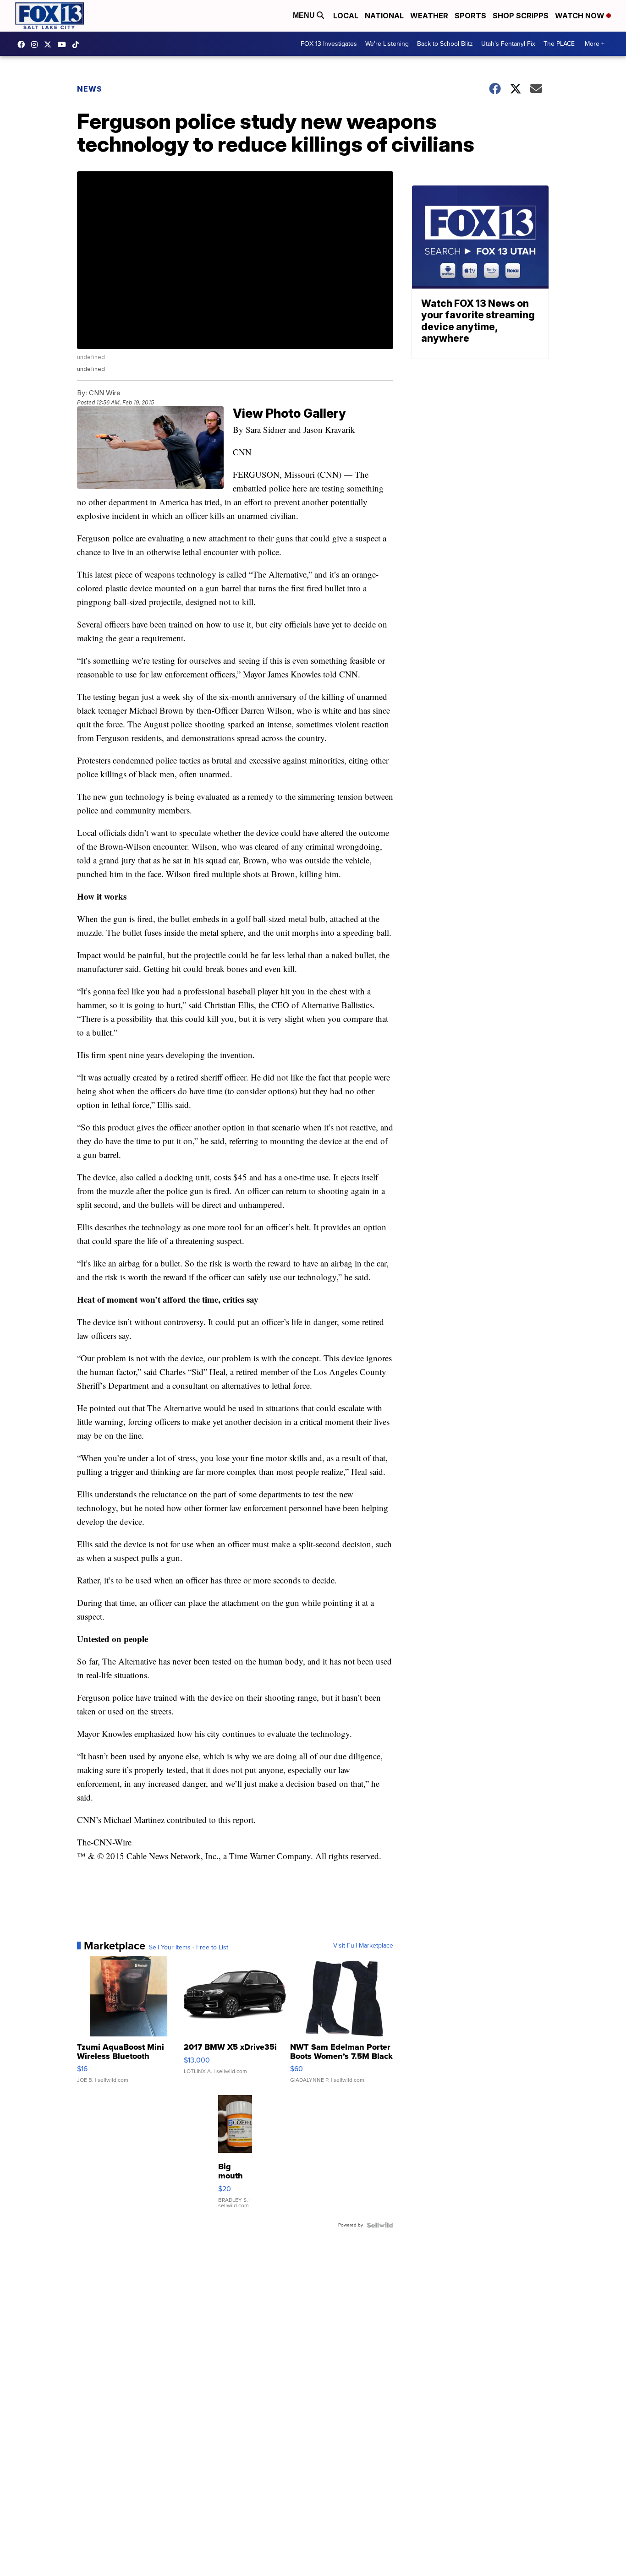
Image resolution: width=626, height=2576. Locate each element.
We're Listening (387, 44)
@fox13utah (78, 44)
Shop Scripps (521, 16)
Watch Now (581, 16)
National (384, 16)
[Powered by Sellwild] (380, 2225)
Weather (429, 16)
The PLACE (559, 44)
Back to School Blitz (445, 44)
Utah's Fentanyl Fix (508, 44)
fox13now (37, 44)
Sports (470, 16)
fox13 (50, 44)
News (90, 89)
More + (595, 44)
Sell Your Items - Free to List (189, 1948)
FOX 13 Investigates (329, 44)
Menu (305, 15)
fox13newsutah (23, 44)
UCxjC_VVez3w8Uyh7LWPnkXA (64, 44)
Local (346, 16)
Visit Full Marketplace (363, 1946)
